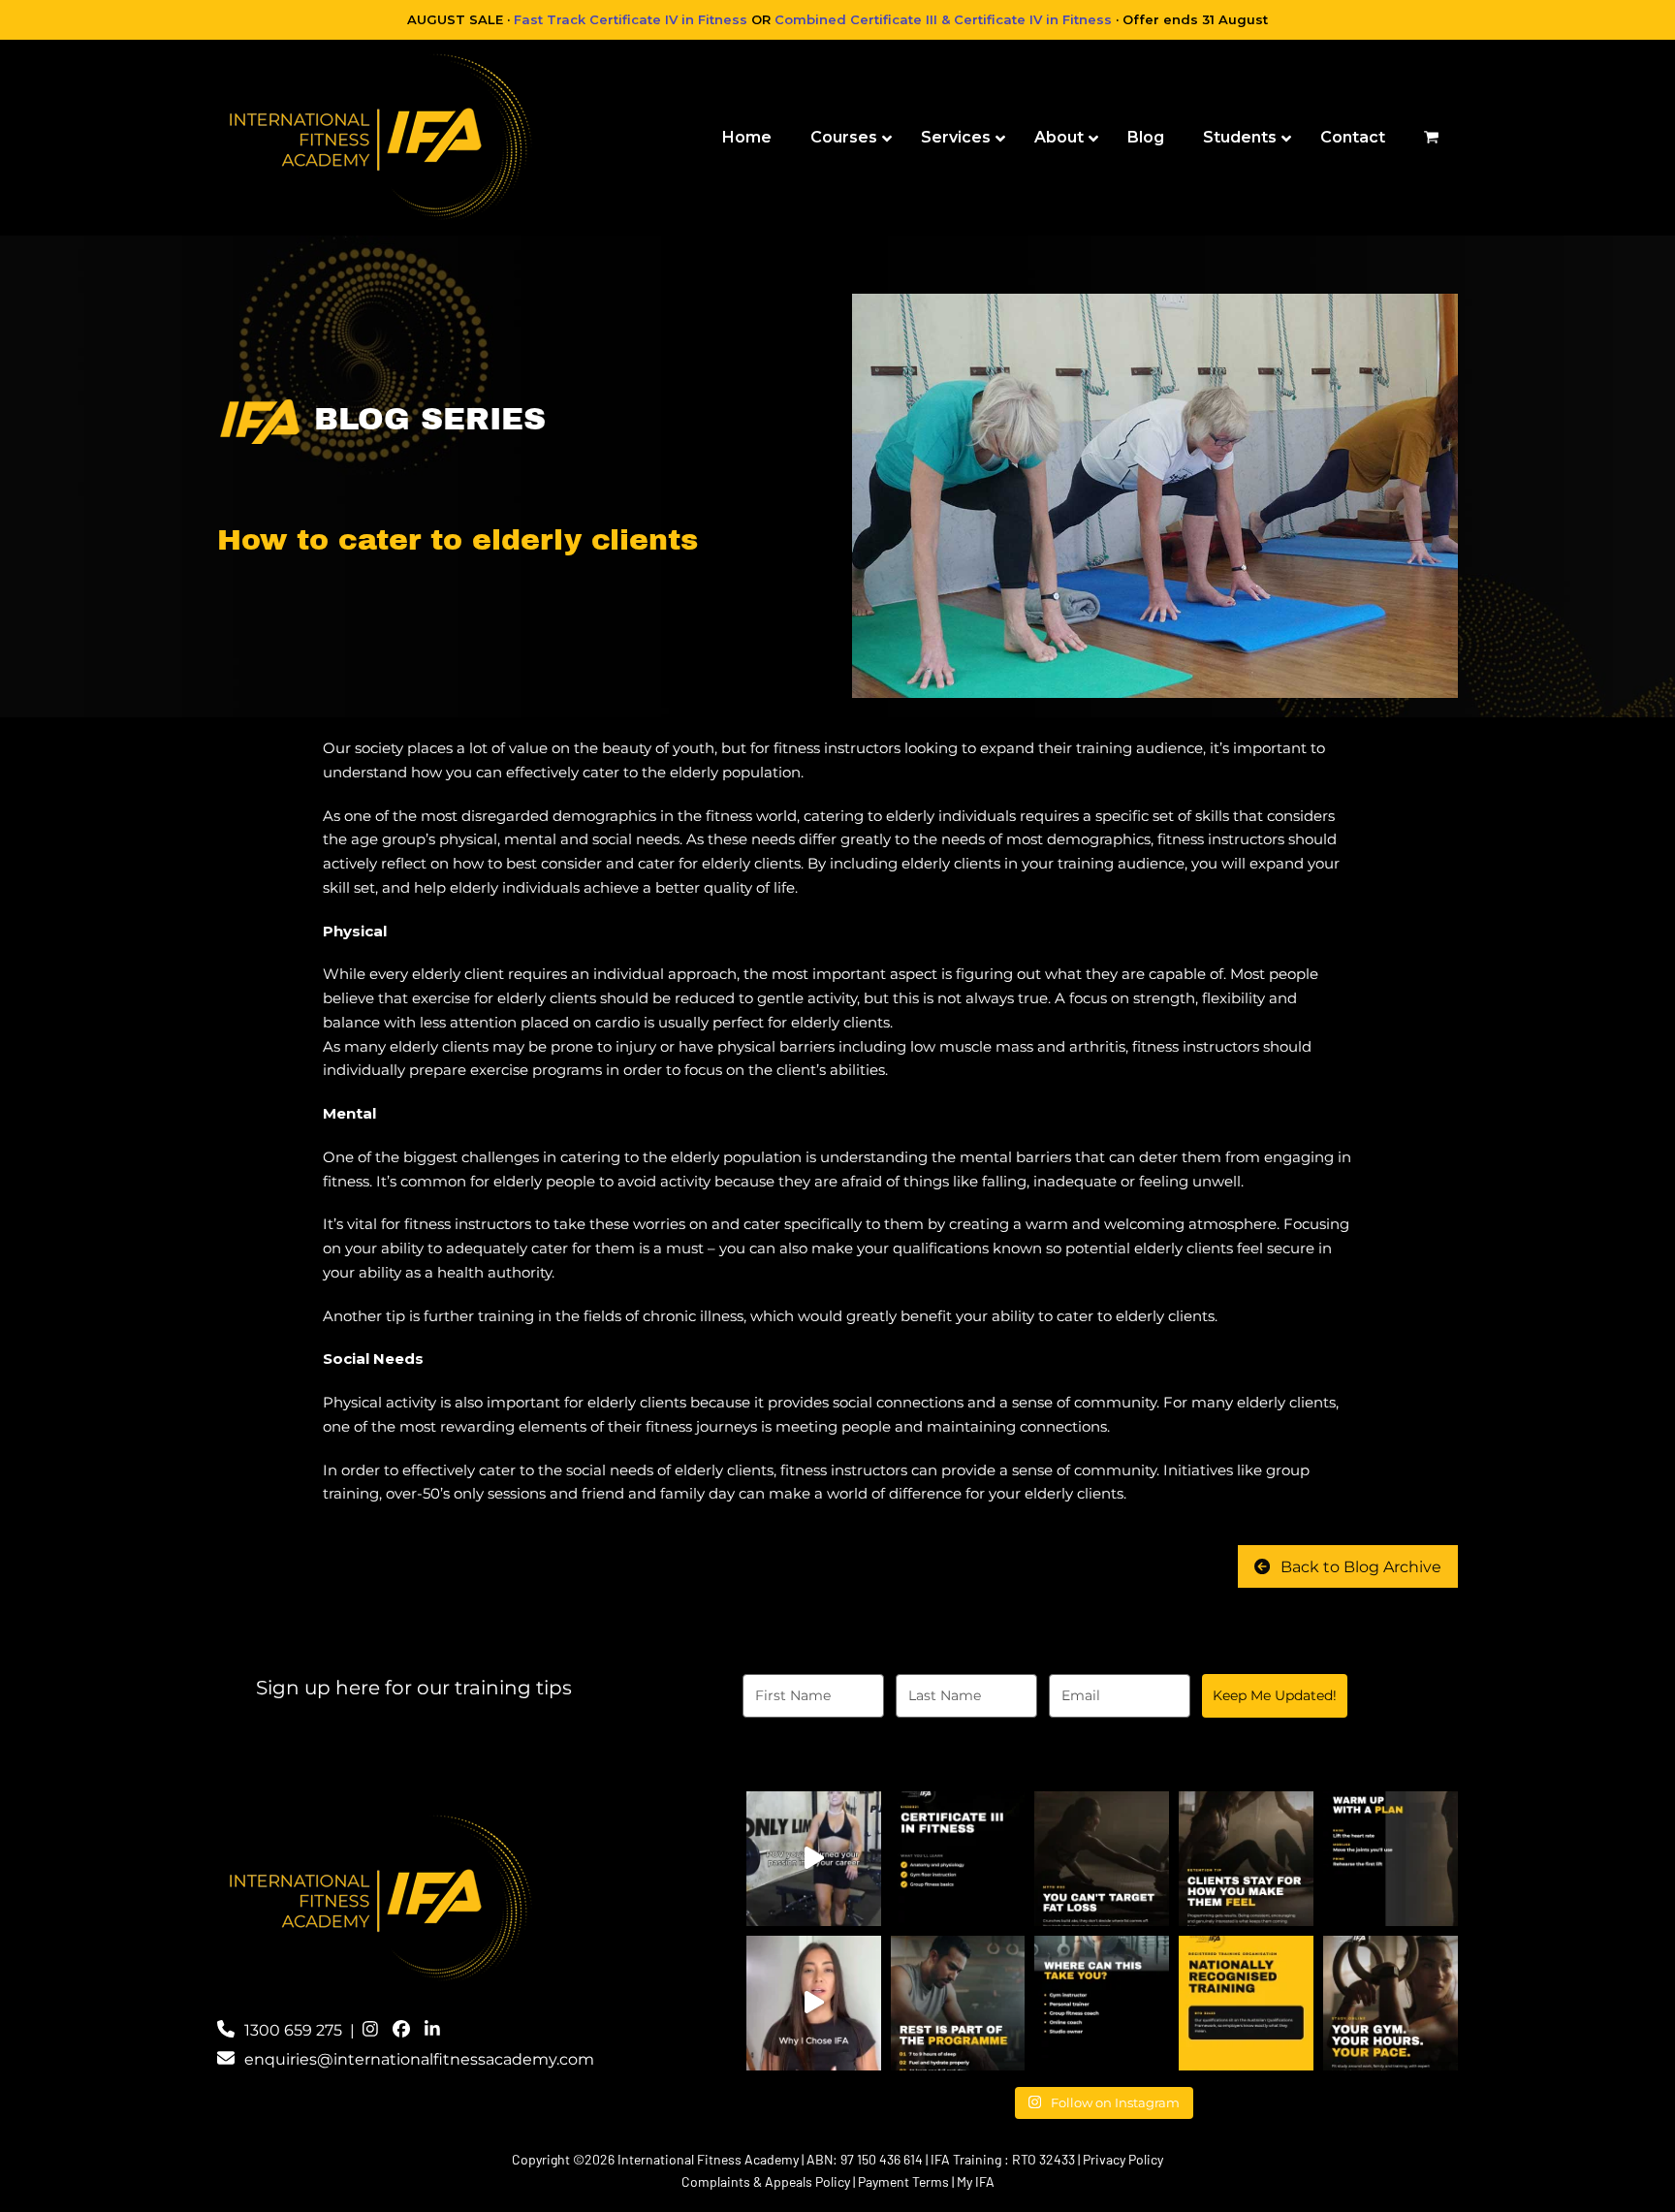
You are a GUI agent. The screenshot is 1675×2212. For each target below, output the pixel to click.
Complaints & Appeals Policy (766, 2181)
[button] (1431, 138)
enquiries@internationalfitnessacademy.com (419, 2059)
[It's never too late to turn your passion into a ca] (814, 1859)
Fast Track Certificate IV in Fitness (631, 19)
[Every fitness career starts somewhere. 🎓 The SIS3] (958, 1859)
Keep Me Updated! (1275, 1695)
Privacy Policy (1123, 2159)
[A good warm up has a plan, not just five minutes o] (1391, 1859)
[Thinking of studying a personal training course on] (814, 2003)
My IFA (976, 2181)
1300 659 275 (293, 2030)
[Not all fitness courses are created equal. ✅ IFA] (1246, 2003)
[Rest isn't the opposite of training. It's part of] (958, 2003)
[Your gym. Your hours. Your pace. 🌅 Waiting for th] (1391, 2003)
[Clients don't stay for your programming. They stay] (1246, 1859)
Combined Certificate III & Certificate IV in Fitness (943, 19)
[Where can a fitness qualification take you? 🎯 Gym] (1102, 2003)
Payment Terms (903, 2181)
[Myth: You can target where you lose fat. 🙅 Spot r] (1102, 1859)
